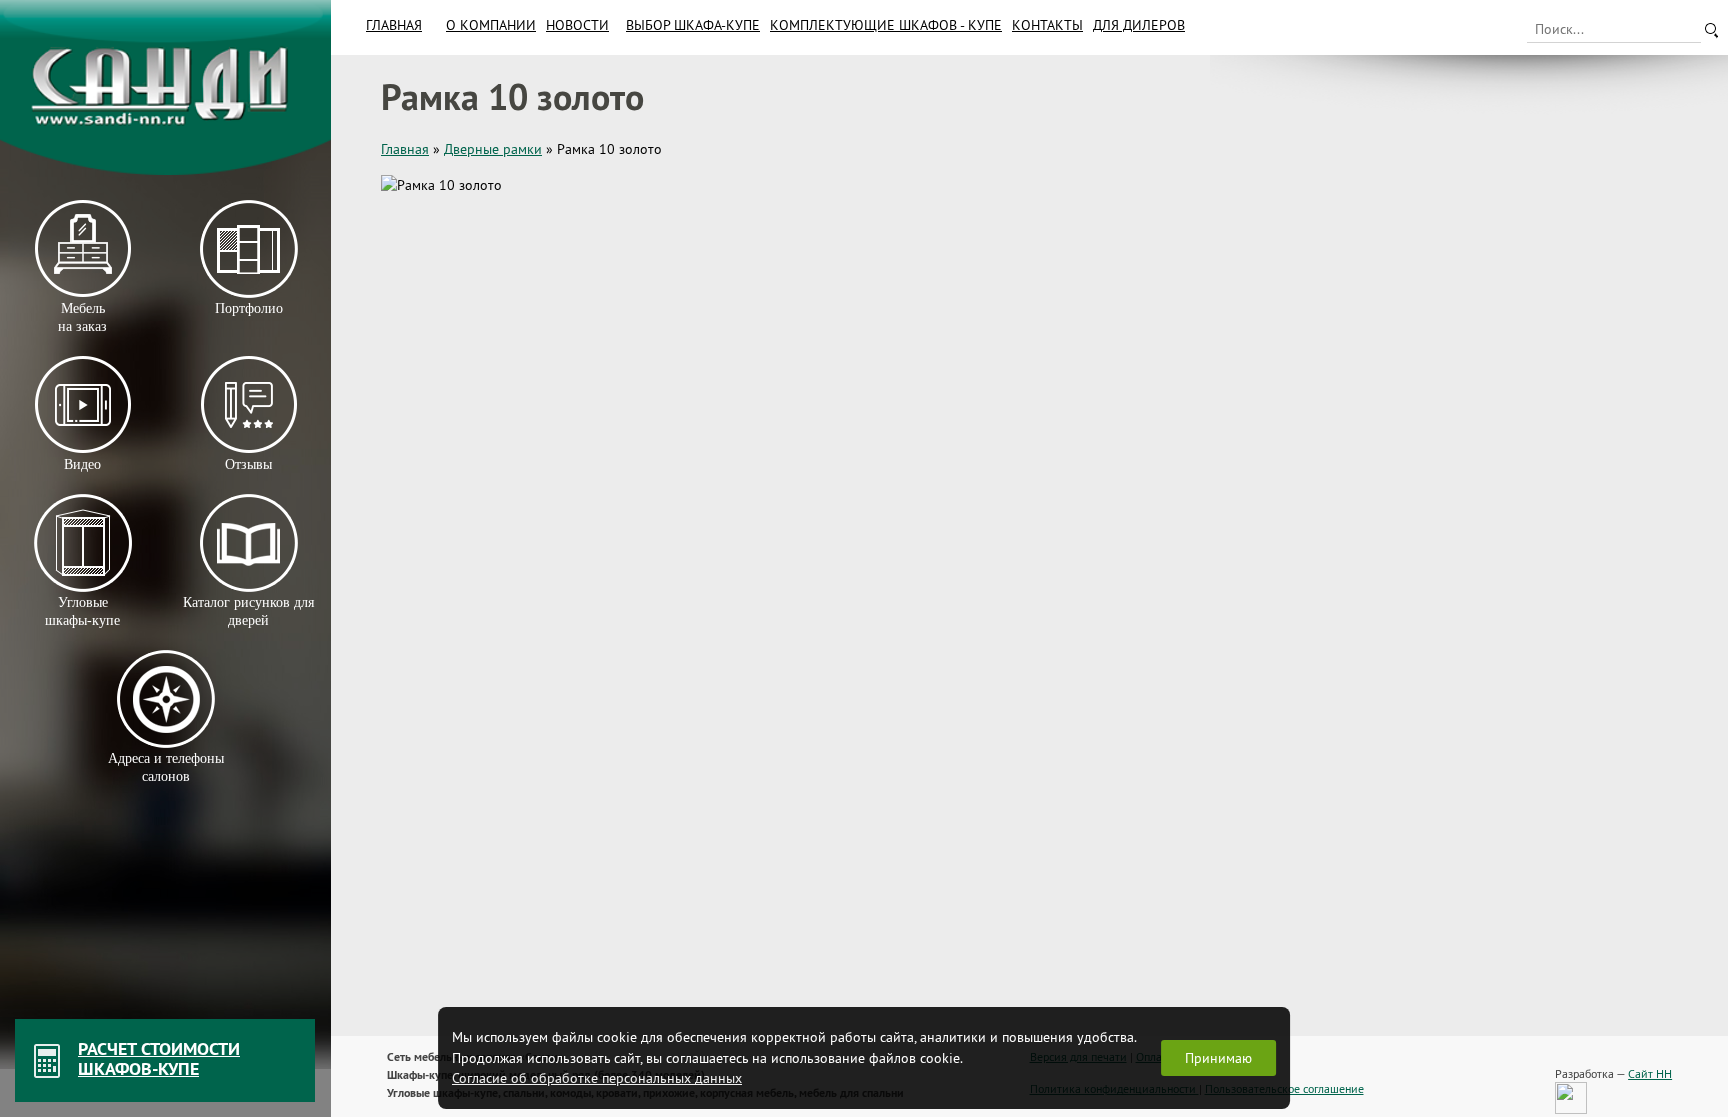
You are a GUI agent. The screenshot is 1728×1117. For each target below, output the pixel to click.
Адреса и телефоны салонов (166, 767)
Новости (577, 25)
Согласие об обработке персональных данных (597, 1078)
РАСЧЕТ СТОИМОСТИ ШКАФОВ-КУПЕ (159, 1058)
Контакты (1047, 25)
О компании (491, 25)
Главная (394, 25)
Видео (82, 464)
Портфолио (248, 308)
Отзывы (248, 464)
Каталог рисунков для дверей (248, 611)
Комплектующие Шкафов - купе (886, 25)
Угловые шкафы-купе (82, 611)
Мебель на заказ (82, 317)
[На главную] (165, 87)
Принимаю (1218, 1058)
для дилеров (1139, 25)
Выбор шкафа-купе (693, 25)
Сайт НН (1650, 1073)
